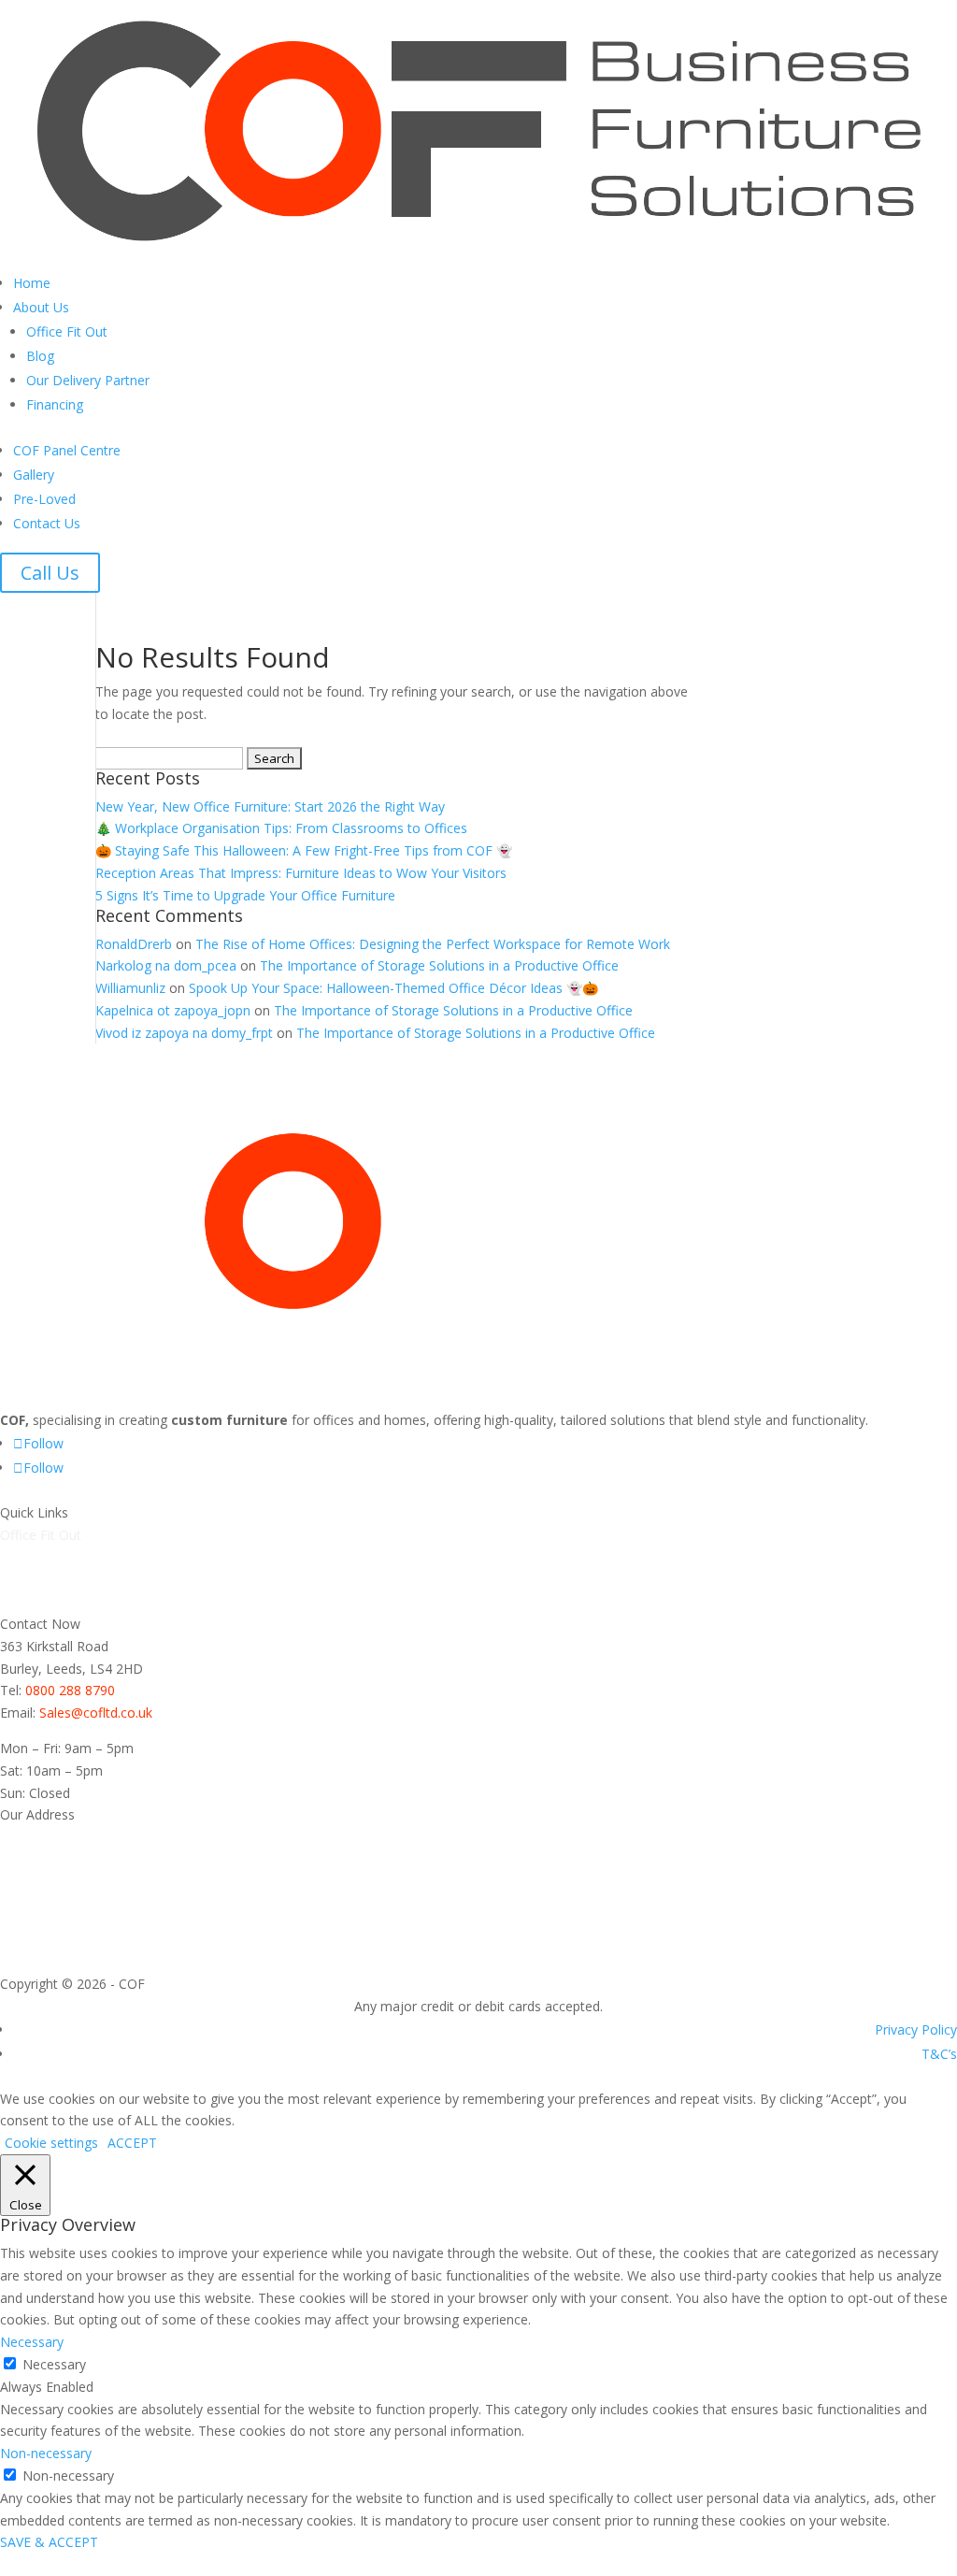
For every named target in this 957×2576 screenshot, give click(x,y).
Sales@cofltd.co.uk (96, 1713)
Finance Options (49, 1601)
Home (32, 283)
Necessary (54, 2364)
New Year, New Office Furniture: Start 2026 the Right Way (270, 806)
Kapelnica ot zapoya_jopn (173, 1010)
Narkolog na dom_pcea (166, 965)
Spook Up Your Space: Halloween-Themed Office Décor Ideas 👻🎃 (393, 988)
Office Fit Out (67, 331)
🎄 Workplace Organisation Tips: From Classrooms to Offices (281, 828)
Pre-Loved (44, 499)
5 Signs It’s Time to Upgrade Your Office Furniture (245, 895)
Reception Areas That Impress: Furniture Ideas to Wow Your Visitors (301, 873)
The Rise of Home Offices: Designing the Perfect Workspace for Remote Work (433, 944)
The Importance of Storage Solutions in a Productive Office (439, 965)
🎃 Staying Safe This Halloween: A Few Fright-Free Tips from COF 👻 (304, 850)
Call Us (50, 573)
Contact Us (47, 523)
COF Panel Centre (67, 450)
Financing (55, 404)
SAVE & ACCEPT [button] (49, 2542)
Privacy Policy (916, 2029)
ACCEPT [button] (132, 2143)
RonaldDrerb (134, 944)
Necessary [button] (32, 2342)
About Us (41, 307)
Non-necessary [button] (46, 2453)
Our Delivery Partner (88, 380)
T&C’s (939, 2054)
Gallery (34, 475)
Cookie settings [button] (51, 2143)
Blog (40, 356)
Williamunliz (130, 988)
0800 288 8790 (70, 1690)
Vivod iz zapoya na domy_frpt (184, 1033)
